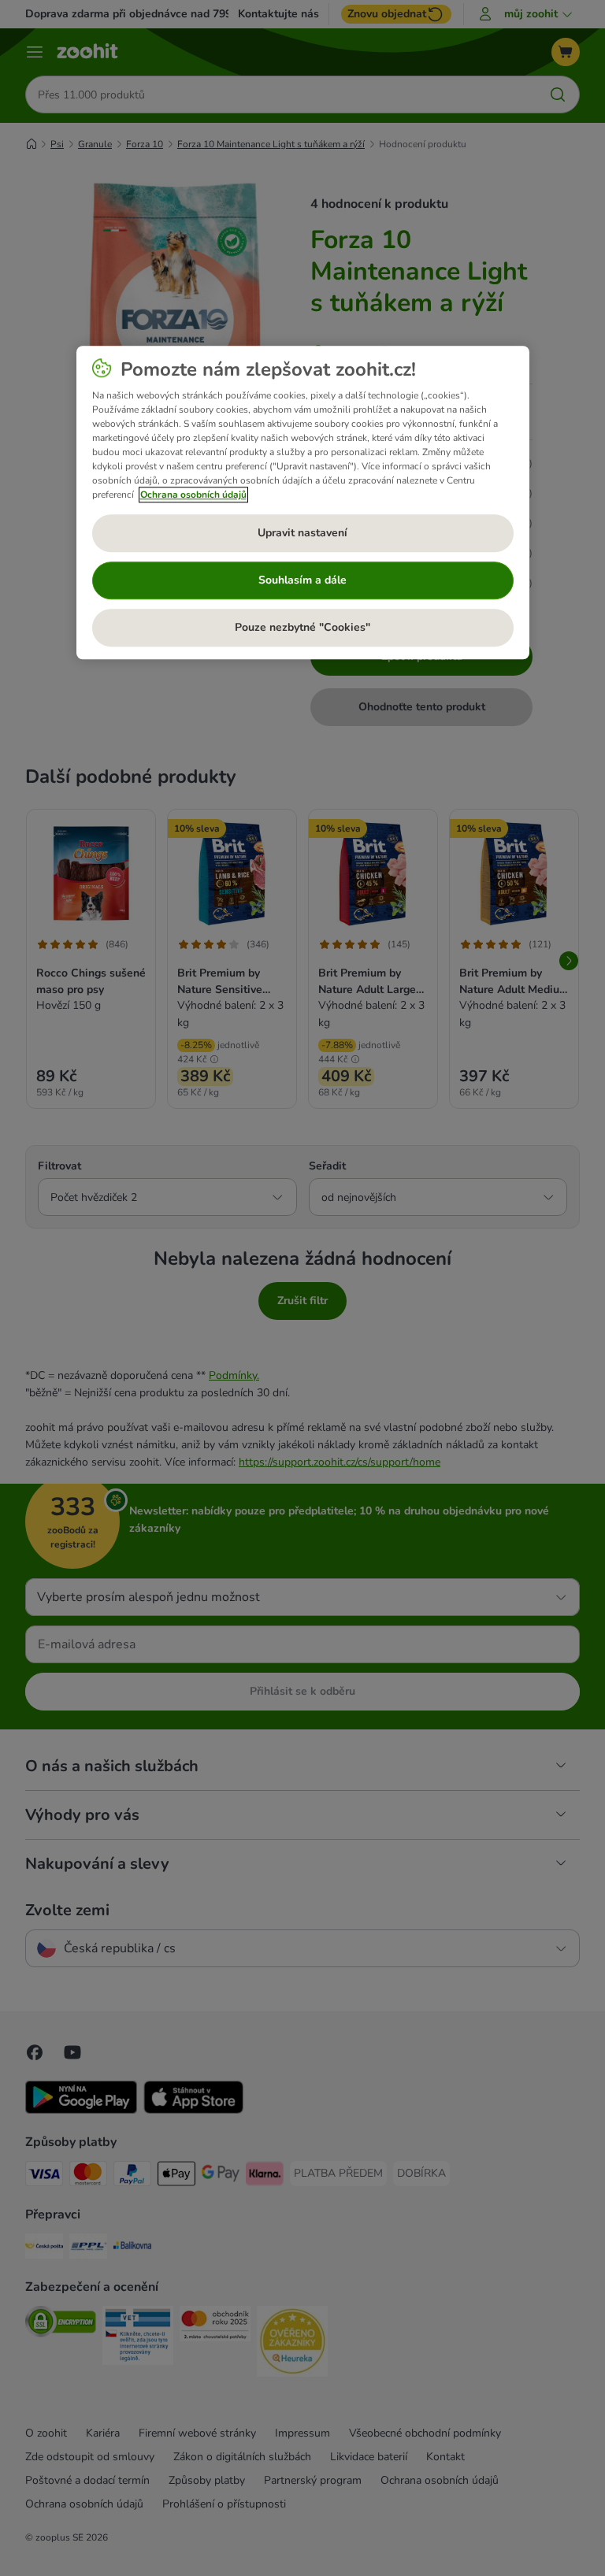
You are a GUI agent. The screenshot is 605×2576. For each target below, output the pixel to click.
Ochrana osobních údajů (193, 495)
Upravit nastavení (302, 533)
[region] (303, 502)
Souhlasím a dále (302, 580)
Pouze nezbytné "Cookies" (302, 627)
